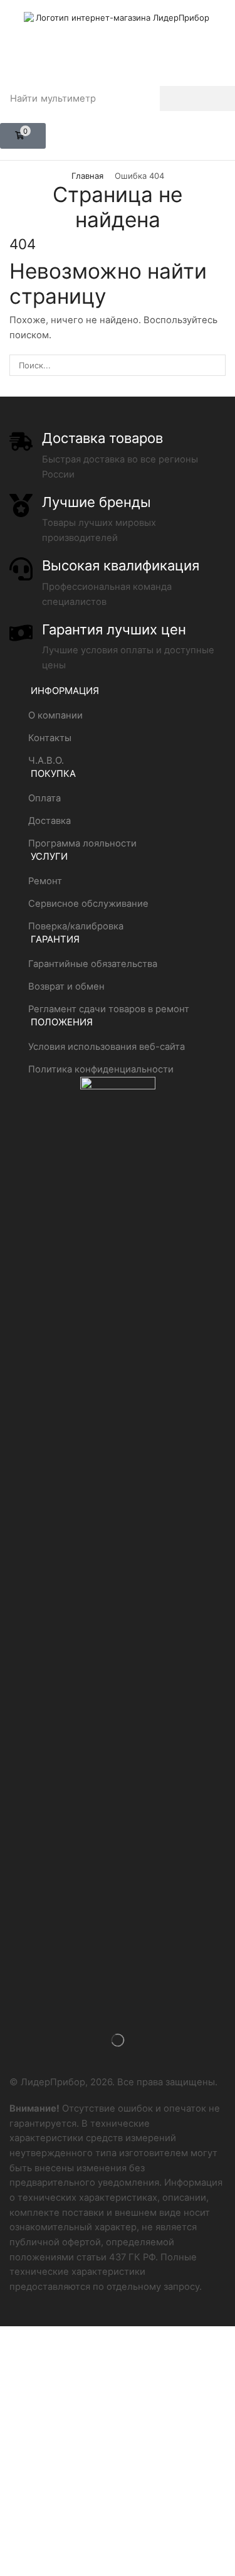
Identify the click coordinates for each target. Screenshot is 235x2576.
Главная (87, 176)
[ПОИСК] (215, 365)
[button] (23, 136)
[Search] (197, 99)
